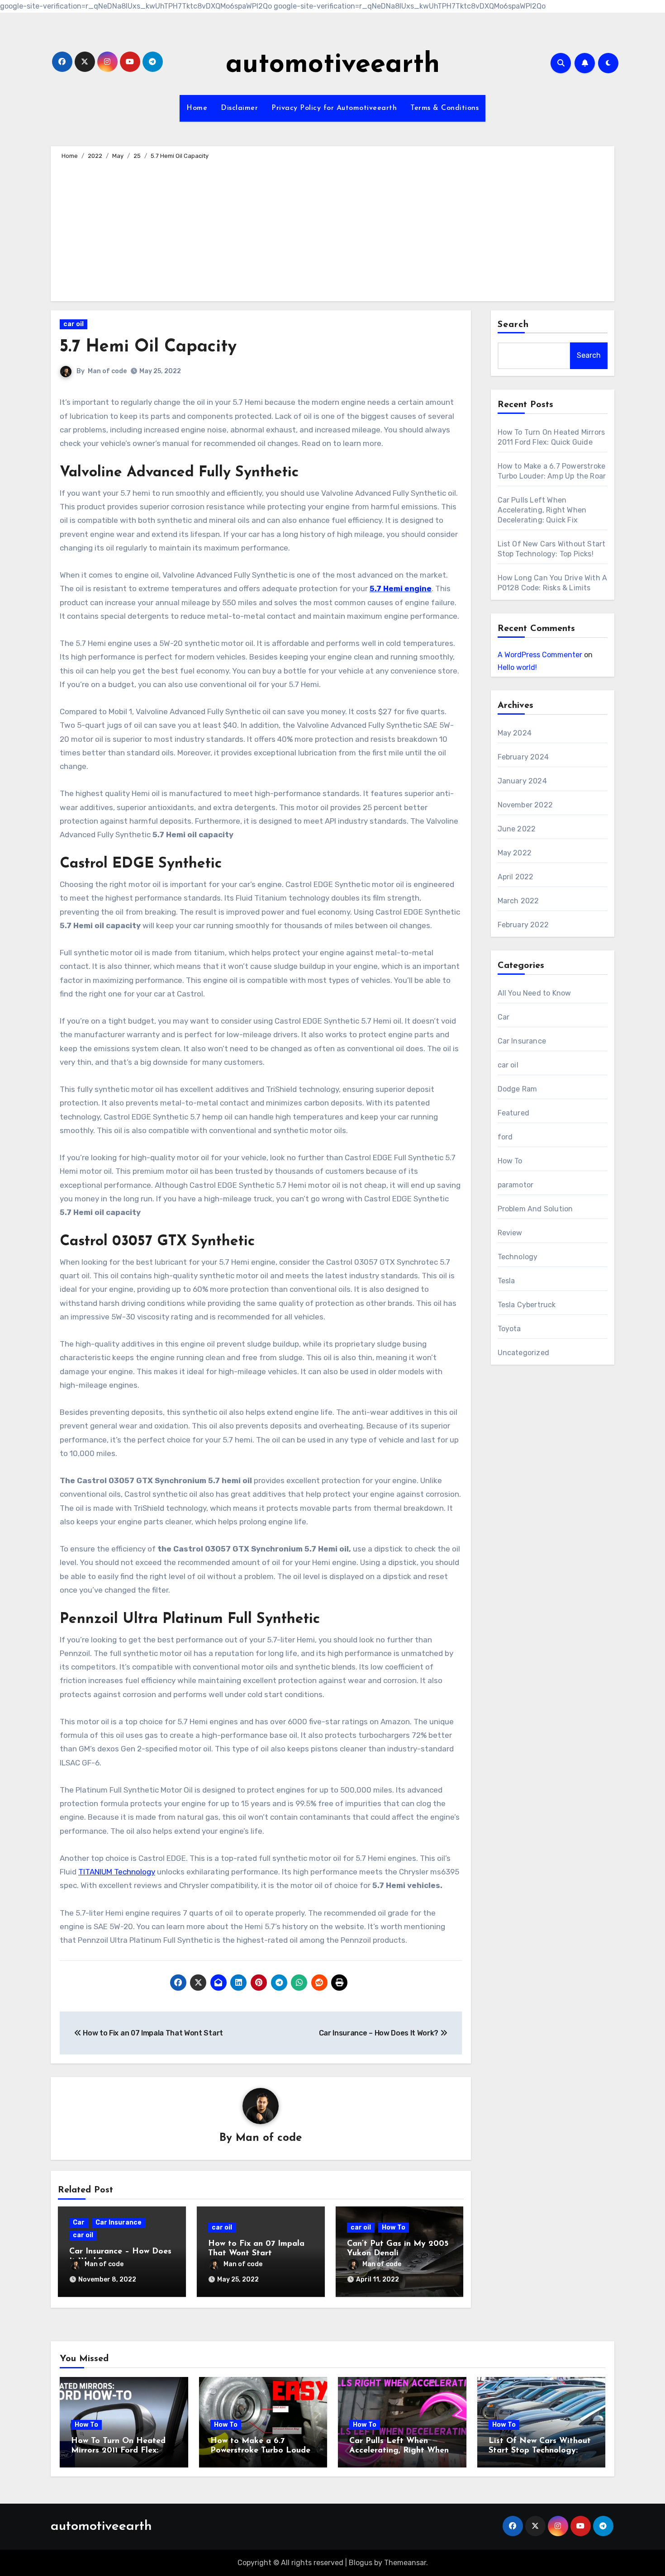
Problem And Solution (535, 1209)
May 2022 (515, 853)
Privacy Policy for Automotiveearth (334, 108)
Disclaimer (239, 108)
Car (79, 2223)
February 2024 (523, 757)
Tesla (506, 1281)
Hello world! (517, 667)
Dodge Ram (518, 1089)
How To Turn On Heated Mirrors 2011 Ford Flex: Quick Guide (118, 2451)
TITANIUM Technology (117, 1872)
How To (394, 2227)
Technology (518, 1257)
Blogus (361, 2563)
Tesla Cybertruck (527, 1305)
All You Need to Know (534, 993)
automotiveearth (333, 65)
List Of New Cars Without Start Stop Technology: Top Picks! (540, 2451)
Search (513, 325)
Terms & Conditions (444, 108)
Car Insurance (119, 2223)
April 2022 (516, 877)
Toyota (509, 1329)
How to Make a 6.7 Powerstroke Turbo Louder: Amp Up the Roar (263, 2451)
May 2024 (515, 733)
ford (505, 1137)
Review (510, 1233)
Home (197, 108)
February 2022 (523, 925)
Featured (514, 1113)
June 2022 (517, 829)
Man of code (107, 371)
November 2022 (525, 805)
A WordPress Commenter (540, 655)
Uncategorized (524, 1353)
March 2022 (518, 901)
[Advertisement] (334, 229)
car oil (74, 324)
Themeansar (405, 2563)
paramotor (516, 1185)
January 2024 (522, 781)
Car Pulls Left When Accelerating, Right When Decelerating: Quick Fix (542, 510)
